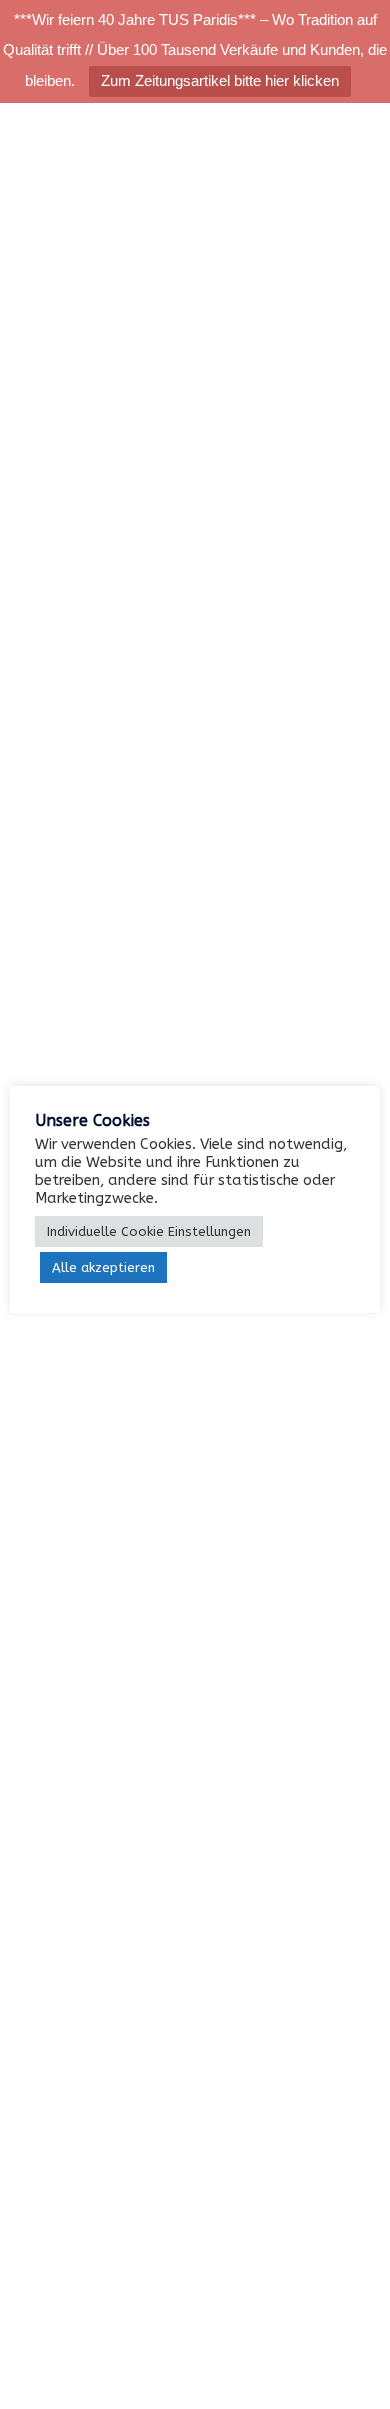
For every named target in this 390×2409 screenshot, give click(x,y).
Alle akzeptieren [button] (103, 1267)
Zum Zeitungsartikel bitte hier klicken (220, 80)
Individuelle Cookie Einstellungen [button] (149, 1231)
